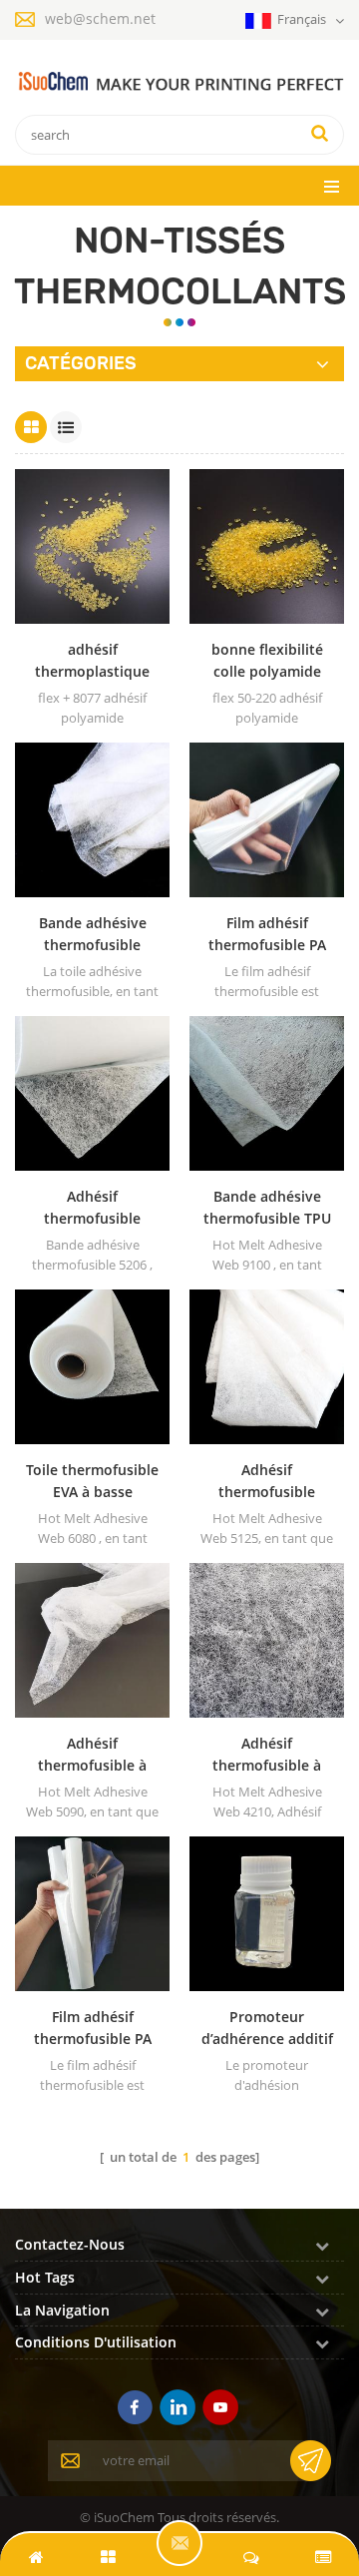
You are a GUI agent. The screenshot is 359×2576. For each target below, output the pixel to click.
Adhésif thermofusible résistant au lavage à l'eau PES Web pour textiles (93, 1208)
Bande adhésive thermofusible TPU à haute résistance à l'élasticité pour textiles (267, 1208)
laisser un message (179, 2543)
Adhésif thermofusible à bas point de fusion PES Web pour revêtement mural (92, 1755)
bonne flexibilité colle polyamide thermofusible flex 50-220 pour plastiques (267, 661)
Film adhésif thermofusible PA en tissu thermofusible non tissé (267, 935)
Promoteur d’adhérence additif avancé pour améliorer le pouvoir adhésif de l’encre (267, 2029)
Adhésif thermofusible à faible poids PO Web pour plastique (267, 1755)
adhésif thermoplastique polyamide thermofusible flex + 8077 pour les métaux (93, 661)
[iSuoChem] (179, 82)
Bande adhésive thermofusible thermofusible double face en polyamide (93, 935)
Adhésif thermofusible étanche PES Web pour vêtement (267, 1482)
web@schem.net (100, 18)
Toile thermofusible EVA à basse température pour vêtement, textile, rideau (92, 1482)
